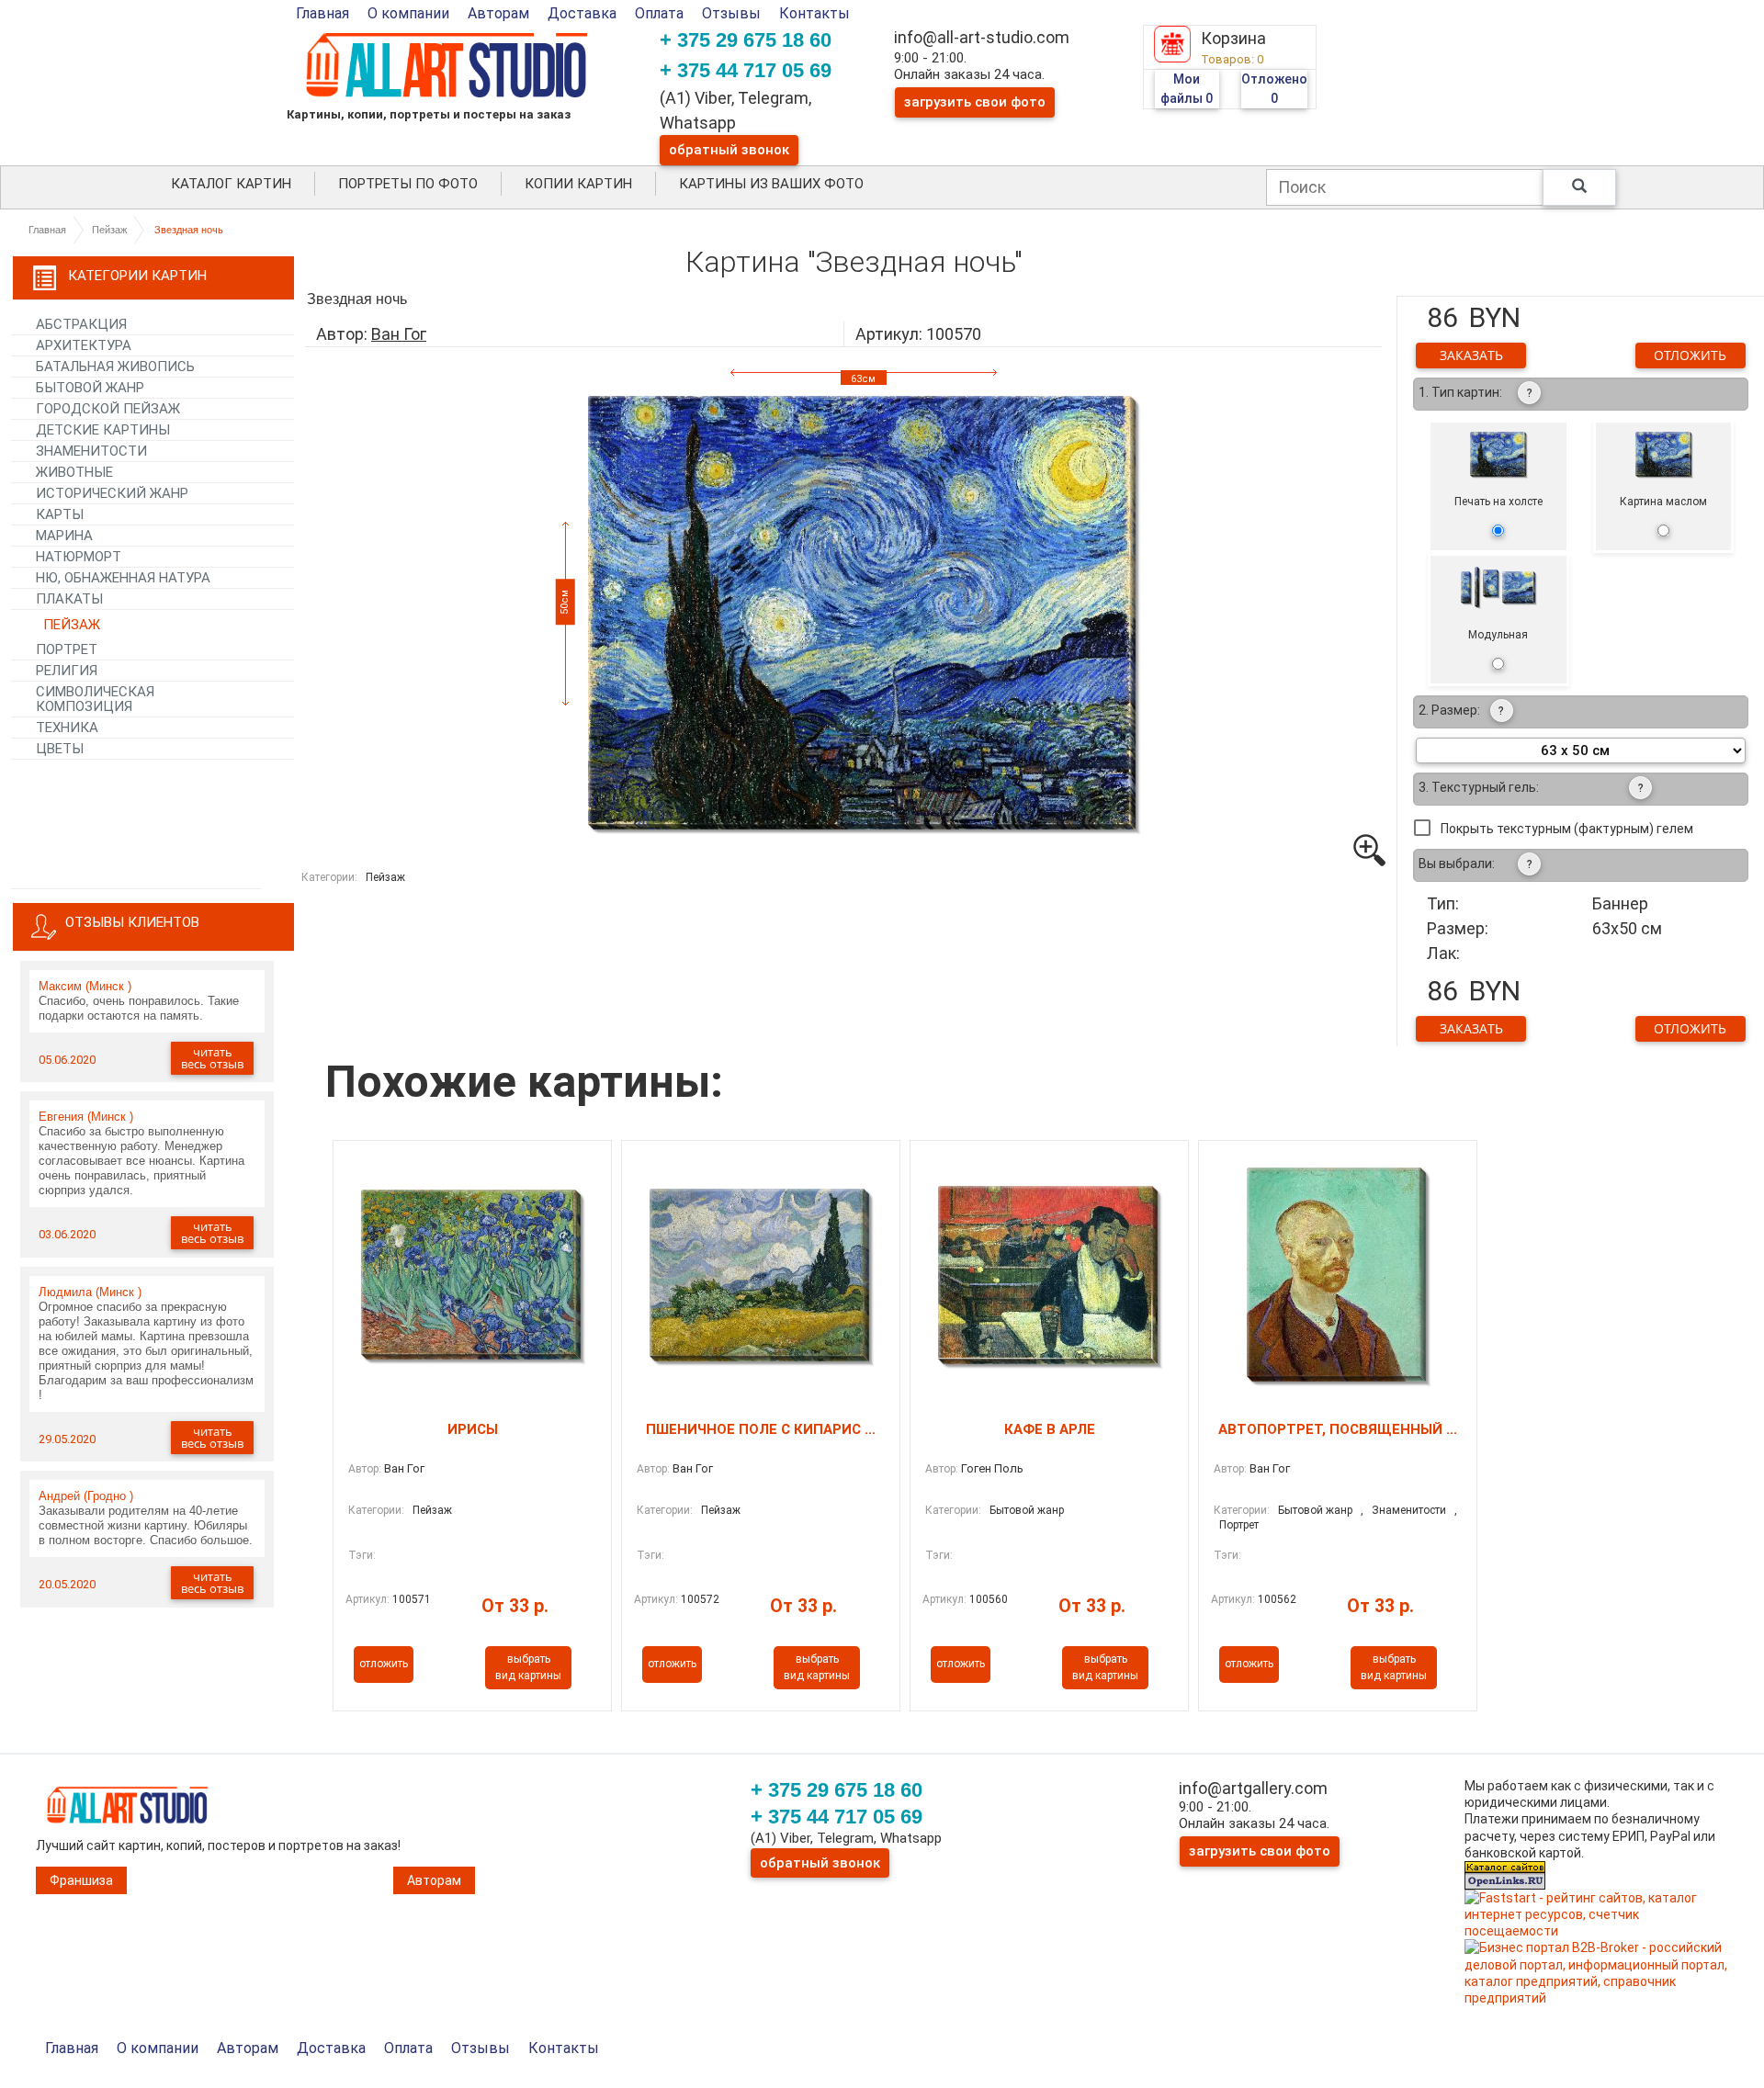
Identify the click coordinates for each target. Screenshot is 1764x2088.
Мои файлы (1187, 89)
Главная (322, 13)
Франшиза (81, 1880)
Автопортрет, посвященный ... (1338, 1429)
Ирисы (473, 1429)
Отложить (1690, 355)
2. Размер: (1449, 710)
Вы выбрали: (1457, 863)
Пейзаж (109, 230)
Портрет (1239, 1525)
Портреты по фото (408, 184)
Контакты (814, 13)
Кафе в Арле (1050, 1429)
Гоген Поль (992, 1468)
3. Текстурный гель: (1479, 787)
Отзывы (731, 13)
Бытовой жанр (1027, 1510)
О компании (408, 13)
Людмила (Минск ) (90, 1292)
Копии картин (578, 184)
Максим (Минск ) (85, 986)
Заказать (1471, 355)
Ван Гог (399, 334)
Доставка (582, 13)
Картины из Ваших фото (771, 184)
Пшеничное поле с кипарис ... (761, 1429)
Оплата (659, 13)
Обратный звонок (729, 150)
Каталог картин (231, 184)
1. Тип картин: (1460, 392)
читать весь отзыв (212, 1058)
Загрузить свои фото (975, 102)
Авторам (498, 13)
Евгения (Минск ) (86, 1117)
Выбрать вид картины (528, 1667)
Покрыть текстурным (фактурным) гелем (1567, 829)
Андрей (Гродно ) (86, 1496)
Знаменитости (1409, 1510)
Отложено (1274, 89)
